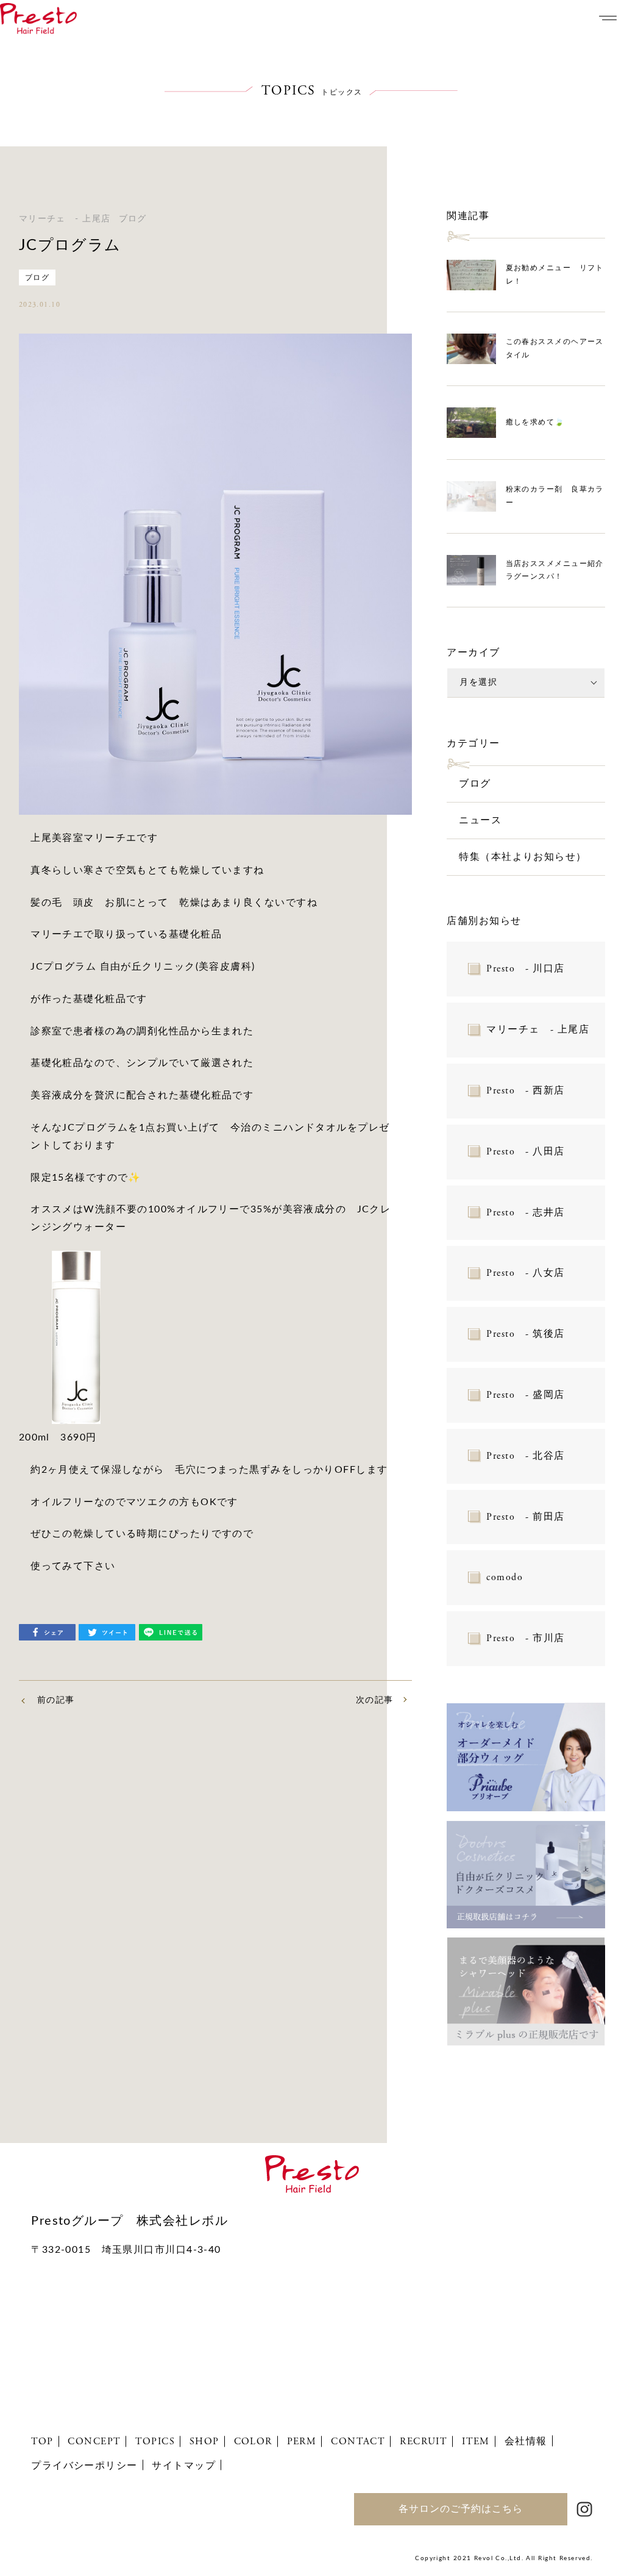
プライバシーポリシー (84, 2466)
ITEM (476, 2442)
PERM (302, 2442)
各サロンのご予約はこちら (461, 2509)
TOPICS (155, 2442)
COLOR (253, 2442)
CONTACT (358, 2442)
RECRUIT (424, 2442)
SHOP (204, 2442)
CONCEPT (94, 2442)
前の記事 (56, 1700)
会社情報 (526, 2441)
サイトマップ (184, 2466)
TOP (42, 2442)
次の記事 (375, 1700)
